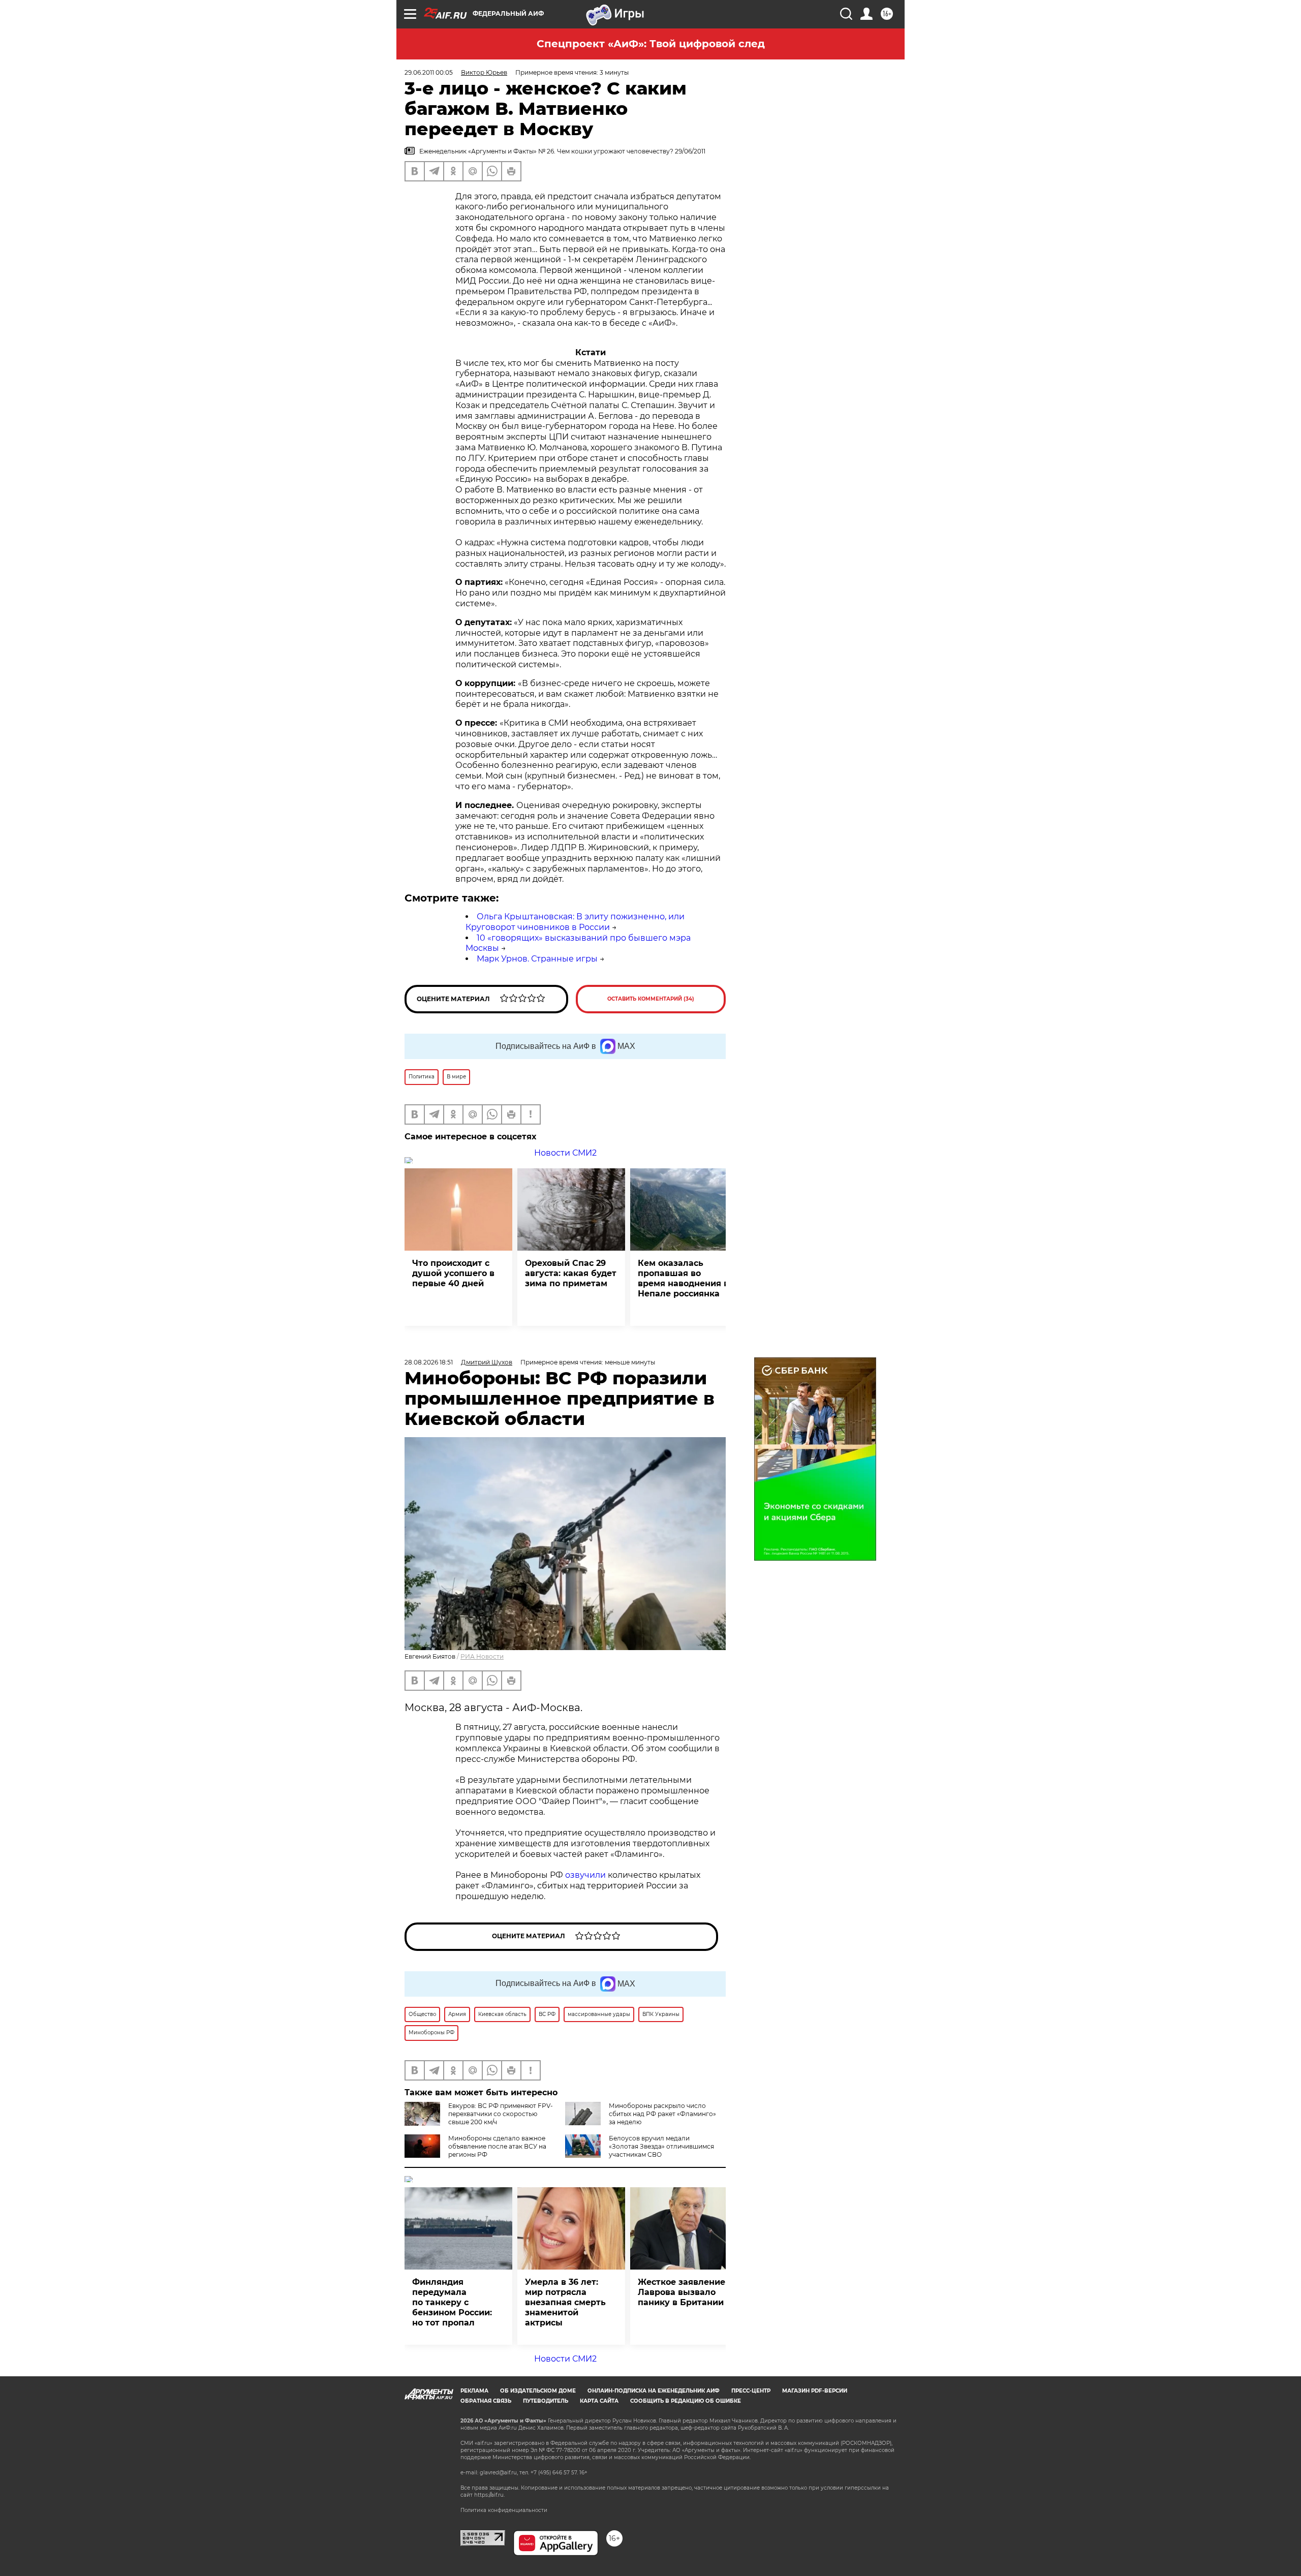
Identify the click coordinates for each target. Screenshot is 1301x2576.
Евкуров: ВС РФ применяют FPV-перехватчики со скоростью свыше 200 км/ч (501, 2114)
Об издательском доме (538, 2391)
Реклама (474, 2391)
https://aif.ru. (489, 2495)
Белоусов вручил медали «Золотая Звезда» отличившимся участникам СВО (661, 2146)
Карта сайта (599, 2401)
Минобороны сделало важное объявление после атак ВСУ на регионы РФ (497, 2146)
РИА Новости (482, 1656)
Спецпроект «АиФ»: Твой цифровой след (651, 44)
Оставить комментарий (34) (651, 999)
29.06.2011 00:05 (429, 72)
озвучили (585, 1875)
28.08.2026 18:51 (429, 1362)
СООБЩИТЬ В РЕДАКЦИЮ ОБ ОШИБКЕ (686, 2401)
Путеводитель (546, 2401)
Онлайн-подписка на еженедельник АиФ (654, 2391)
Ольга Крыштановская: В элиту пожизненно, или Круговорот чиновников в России (575, 922)
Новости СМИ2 (565, 1153)
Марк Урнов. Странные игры (537, 959)
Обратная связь (486, 2401)
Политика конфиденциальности (504, 2510)
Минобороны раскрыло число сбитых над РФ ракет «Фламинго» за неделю (662, 2114)
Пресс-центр (751, 2391)
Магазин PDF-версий (815, 2391)
